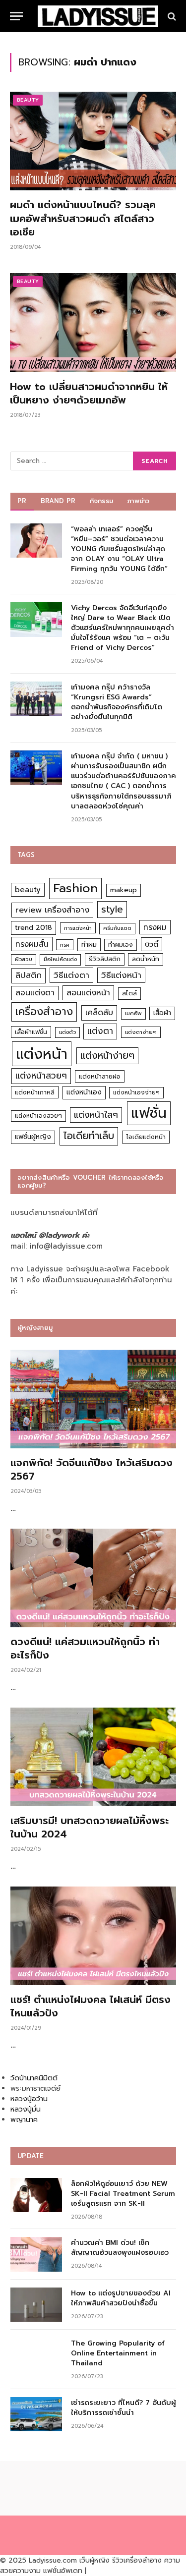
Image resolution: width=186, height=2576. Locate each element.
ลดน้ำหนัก (146, 959)
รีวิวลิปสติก (105, 959)
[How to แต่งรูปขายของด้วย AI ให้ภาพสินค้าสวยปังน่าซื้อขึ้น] (36, 2305)
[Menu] (16, 16)
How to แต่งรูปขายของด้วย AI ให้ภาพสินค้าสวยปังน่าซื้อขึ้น (121, 2298)
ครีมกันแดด (117, 928)
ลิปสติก (29, 975)
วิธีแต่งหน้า (121, 975)
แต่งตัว (67, 1032)
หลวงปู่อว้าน (29, 2099)
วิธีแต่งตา (71, 975)
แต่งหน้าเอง (84, 1092)
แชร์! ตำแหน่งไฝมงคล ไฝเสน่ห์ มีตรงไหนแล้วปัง (91, 2006)
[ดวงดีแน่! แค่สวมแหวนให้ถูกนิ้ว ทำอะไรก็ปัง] (93, 1578)
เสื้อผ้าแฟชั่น (31, 1032)
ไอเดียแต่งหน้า (146, 1137)
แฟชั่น (149, 1113)
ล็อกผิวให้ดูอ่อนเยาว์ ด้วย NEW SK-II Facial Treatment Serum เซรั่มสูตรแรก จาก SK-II (123, 2194)
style (112, 909)
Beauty (28, 100)
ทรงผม (155, 927)
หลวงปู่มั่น (26, 2109)
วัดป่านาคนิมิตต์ (34, 2078)
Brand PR (58, 501)
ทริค (65, 945)
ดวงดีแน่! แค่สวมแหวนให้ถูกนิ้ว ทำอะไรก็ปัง (85, 1648)
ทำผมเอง (121, 945)
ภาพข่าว (138, 501)
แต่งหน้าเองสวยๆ (38, 1116)
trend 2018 (33, 928)
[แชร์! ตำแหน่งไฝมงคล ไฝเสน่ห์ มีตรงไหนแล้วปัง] (93, 1936)
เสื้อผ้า (162, 1013)
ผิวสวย (24, 959)
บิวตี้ (152, 944)
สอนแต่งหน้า (88, 993)
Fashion (75, 888)
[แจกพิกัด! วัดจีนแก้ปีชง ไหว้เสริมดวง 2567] (93, 1399)
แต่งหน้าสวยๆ (41, 1076)
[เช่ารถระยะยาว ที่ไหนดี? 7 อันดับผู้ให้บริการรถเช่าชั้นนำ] (36, 2414)
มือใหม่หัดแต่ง (60, 959)
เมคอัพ (133, 1013)
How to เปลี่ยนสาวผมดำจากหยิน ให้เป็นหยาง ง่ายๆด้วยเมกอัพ (89, 393)
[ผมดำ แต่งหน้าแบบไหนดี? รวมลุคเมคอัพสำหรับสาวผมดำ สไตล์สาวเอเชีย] (93, 141)
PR (22, 501)
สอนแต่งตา (35, 993)
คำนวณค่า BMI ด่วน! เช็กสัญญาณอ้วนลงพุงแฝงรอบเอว (120, 2248)
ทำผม (89, 945)
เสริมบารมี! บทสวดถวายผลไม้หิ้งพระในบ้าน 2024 (90, 1827)
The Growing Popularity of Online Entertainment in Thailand (118, 2353)
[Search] (171, 16)
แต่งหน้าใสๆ (96, 1115)
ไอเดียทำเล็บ (89, 1136)
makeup (124, 890)
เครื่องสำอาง (44, 1012)
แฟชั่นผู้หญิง (33, 1137)
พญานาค (24, 2120)
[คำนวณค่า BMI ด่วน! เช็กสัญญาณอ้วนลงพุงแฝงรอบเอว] (36, 2254)
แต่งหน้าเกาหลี (35, 1092)
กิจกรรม (102, 501)
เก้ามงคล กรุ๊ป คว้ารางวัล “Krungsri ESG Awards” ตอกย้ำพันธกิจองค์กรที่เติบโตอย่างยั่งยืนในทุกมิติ (117, 702)
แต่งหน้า (42, 1054)
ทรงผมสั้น (32, 944)
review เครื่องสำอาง (52, 910)
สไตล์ (129, 993)
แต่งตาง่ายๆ (141, 1032)
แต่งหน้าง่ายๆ (107, 1056)
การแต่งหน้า (78, 928)
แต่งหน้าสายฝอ (100, 1076)
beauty (28, 890)
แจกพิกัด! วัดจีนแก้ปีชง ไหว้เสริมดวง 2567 (92, 1469)
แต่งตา (100, 1031)
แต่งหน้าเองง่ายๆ (136, 1092)
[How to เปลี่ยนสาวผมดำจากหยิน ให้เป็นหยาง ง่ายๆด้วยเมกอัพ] (93, 322)
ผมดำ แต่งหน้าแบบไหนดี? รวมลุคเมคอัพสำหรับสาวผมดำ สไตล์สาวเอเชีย (83, 218)
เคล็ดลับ (99, 1012)
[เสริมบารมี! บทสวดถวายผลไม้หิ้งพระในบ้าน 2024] (93, 1757)
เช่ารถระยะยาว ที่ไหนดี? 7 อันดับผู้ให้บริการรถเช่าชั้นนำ (124, 2408)
